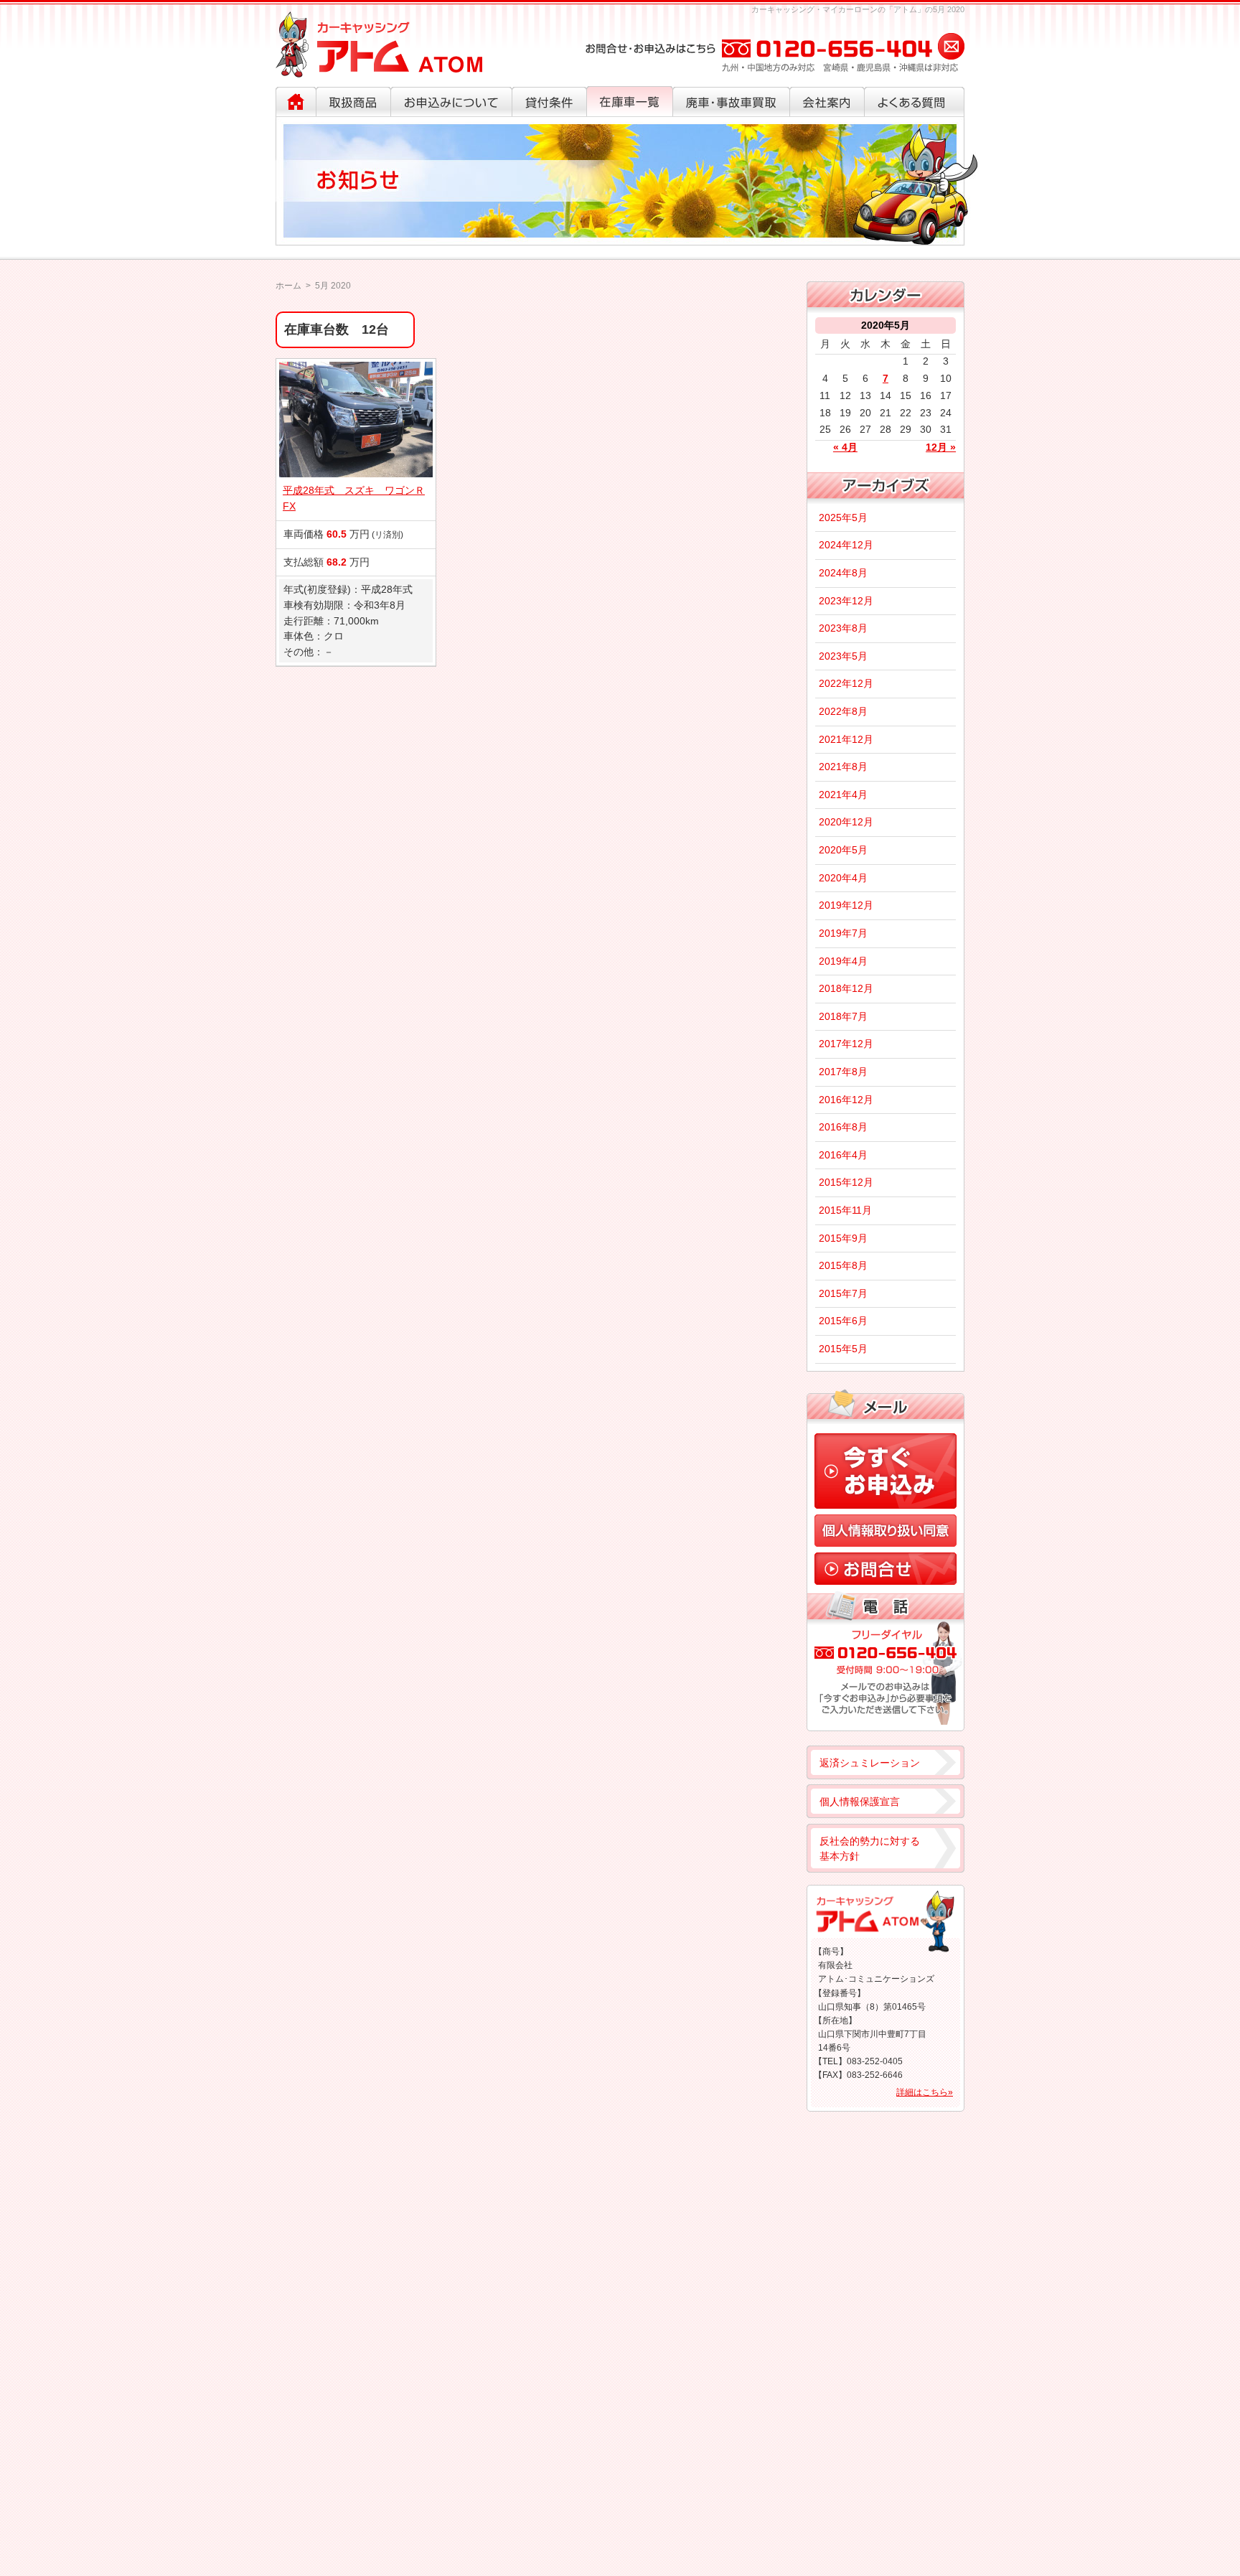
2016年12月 (846, 1100)
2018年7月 (843, 1016)
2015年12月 (846, 1182)
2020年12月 (846, 822)
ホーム (288, 286)
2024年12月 (846, 545)
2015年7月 (843, 1293)
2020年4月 (843, 878)
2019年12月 (846, 905)
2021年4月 (843, 795)
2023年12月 (846, 601)
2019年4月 (843, 961)
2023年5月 (843, 656)
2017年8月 (843, 1072)
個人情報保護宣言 (860, 1802)
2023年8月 (843, 628)
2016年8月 (843, 1127)
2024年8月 (843, 573)
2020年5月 (843, 850)
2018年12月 (846, 988)
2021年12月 (846, 739)
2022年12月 (846, 683)
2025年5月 (843, 517)
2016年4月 (843, 1155)
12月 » (941, 447)
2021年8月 (843, 767)
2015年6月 (843, 1321)
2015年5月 (843, 1349)
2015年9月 (843, 1238)
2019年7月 (843, 933)
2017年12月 (846, 1044)
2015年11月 (845, 1210)
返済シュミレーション (870, 1763)
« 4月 (845, 447)
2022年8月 (843, 711)
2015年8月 (843, 1265)
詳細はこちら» (925, 2092)
